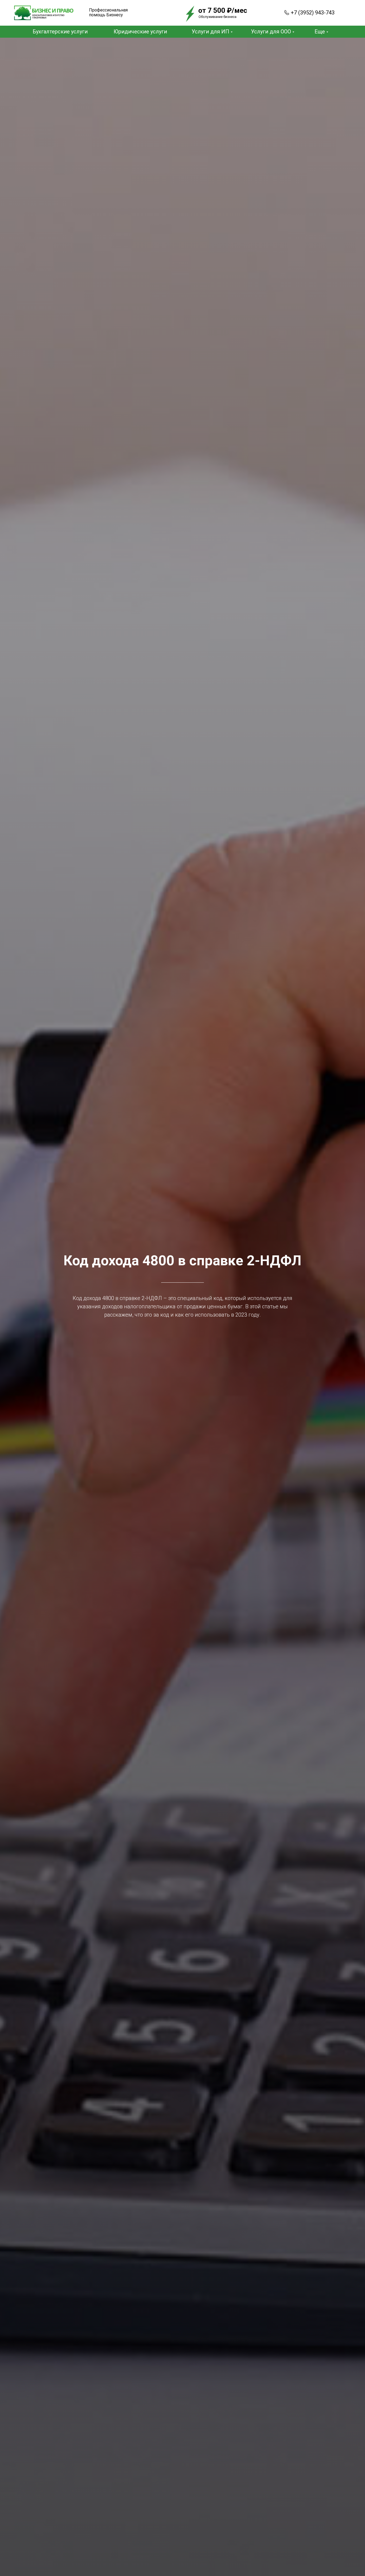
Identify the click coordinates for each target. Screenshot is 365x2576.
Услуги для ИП (210, 32)
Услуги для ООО (271, 32)
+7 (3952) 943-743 (313, 13)
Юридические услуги (140, 32)
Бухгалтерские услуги (60, 32)
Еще (320, 32)
